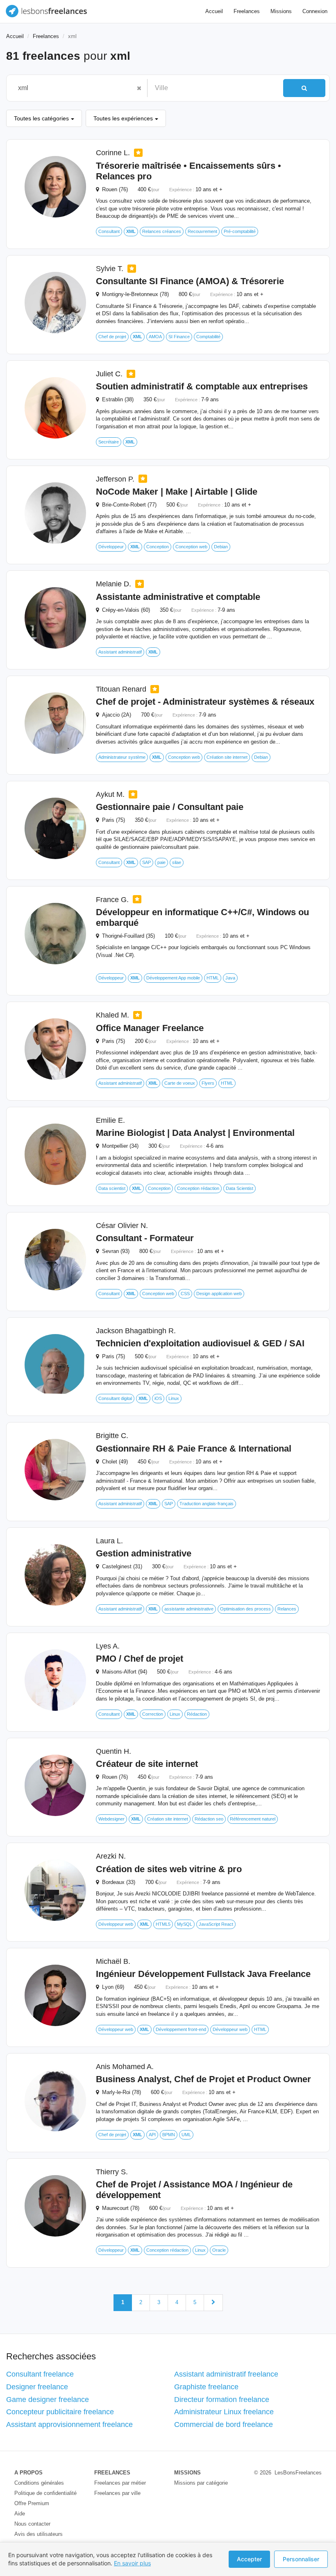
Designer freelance (37, 2387)
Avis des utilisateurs (39, 2534)
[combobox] (73, 88)
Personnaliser (301, 2559)
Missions (281, 11)
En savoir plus (132, 2563)
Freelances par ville (117, 2493)
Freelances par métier (120, 2483)
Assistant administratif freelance (226, 2374)
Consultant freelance (40, 2374)
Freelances (247, 11)
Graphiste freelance (206, 2387)
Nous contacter (32, 2524)
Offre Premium (32, 2503)
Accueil (214, 11)
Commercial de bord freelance (224, 2424)
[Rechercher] (304, 88)
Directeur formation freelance (222, 2400)
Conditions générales (39, 2483)
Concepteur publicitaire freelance (60, 2412)
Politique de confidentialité (45, 2493)
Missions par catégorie (201, 2483)
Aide (20, 2514)
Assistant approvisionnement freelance (69, 2424)
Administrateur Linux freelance (224, 2412)
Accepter (249, 2559)
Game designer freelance (48, 2400)
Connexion (315, 11)
